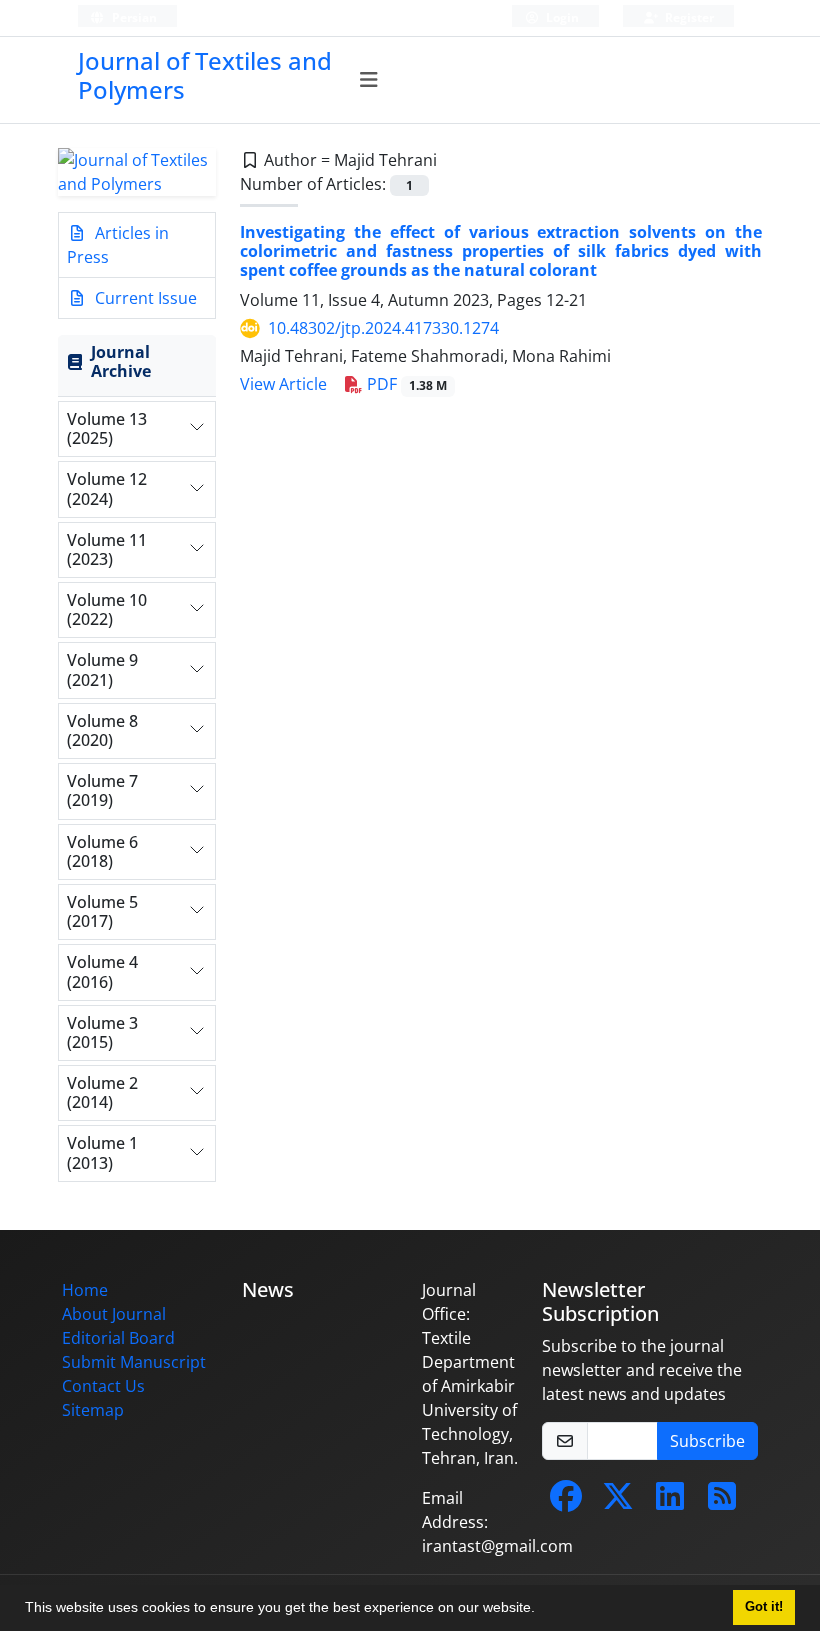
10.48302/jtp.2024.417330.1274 (383, 328)
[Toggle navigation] (369, 80)
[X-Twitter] (618, 1502)
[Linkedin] (670, 1502)
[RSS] (722, 1502)
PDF (405, 384)
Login (561, 17)
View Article (283, 384)
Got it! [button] (764, 1607)
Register (688, 17)
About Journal (114, 1314)
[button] (542, 1610)
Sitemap (93, 1410)
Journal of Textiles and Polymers (205, 75)
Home (85, 1290)
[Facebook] (566, 1502)
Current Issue (144, 298)
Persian (133, 17)
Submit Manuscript (134, 1362)
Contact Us (103, 1386)
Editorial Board (118, 1338)
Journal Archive (121, 361)
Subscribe (707, 1441)
